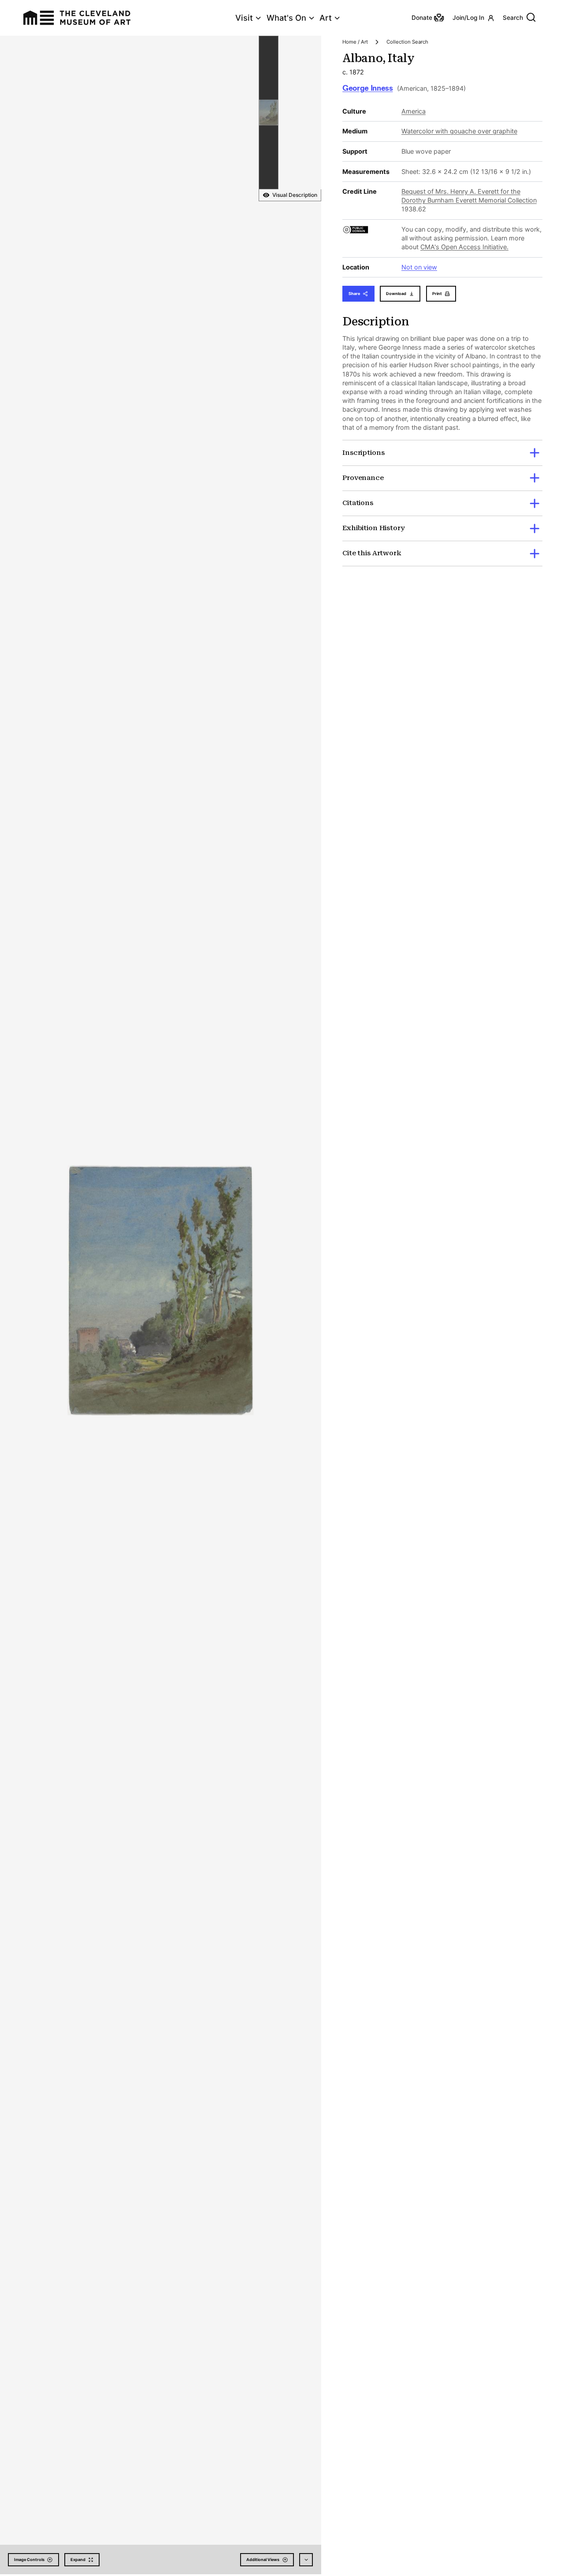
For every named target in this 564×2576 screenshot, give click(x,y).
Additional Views (263, 2559)
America (414, 111)
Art (326, 18)
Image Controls (29, 2559)
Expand (78, 2559)
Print (437, 293)
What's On (286, 18)
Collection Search (407, 42)
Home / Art (355, 42)
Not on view (419, 267)
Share (354, 293)
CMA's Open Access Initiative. (464, 247)
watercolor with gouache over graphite (459, 131)
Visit (244, 18)
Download (396, 293)
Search (513, 18)
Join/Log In (468, 18)
